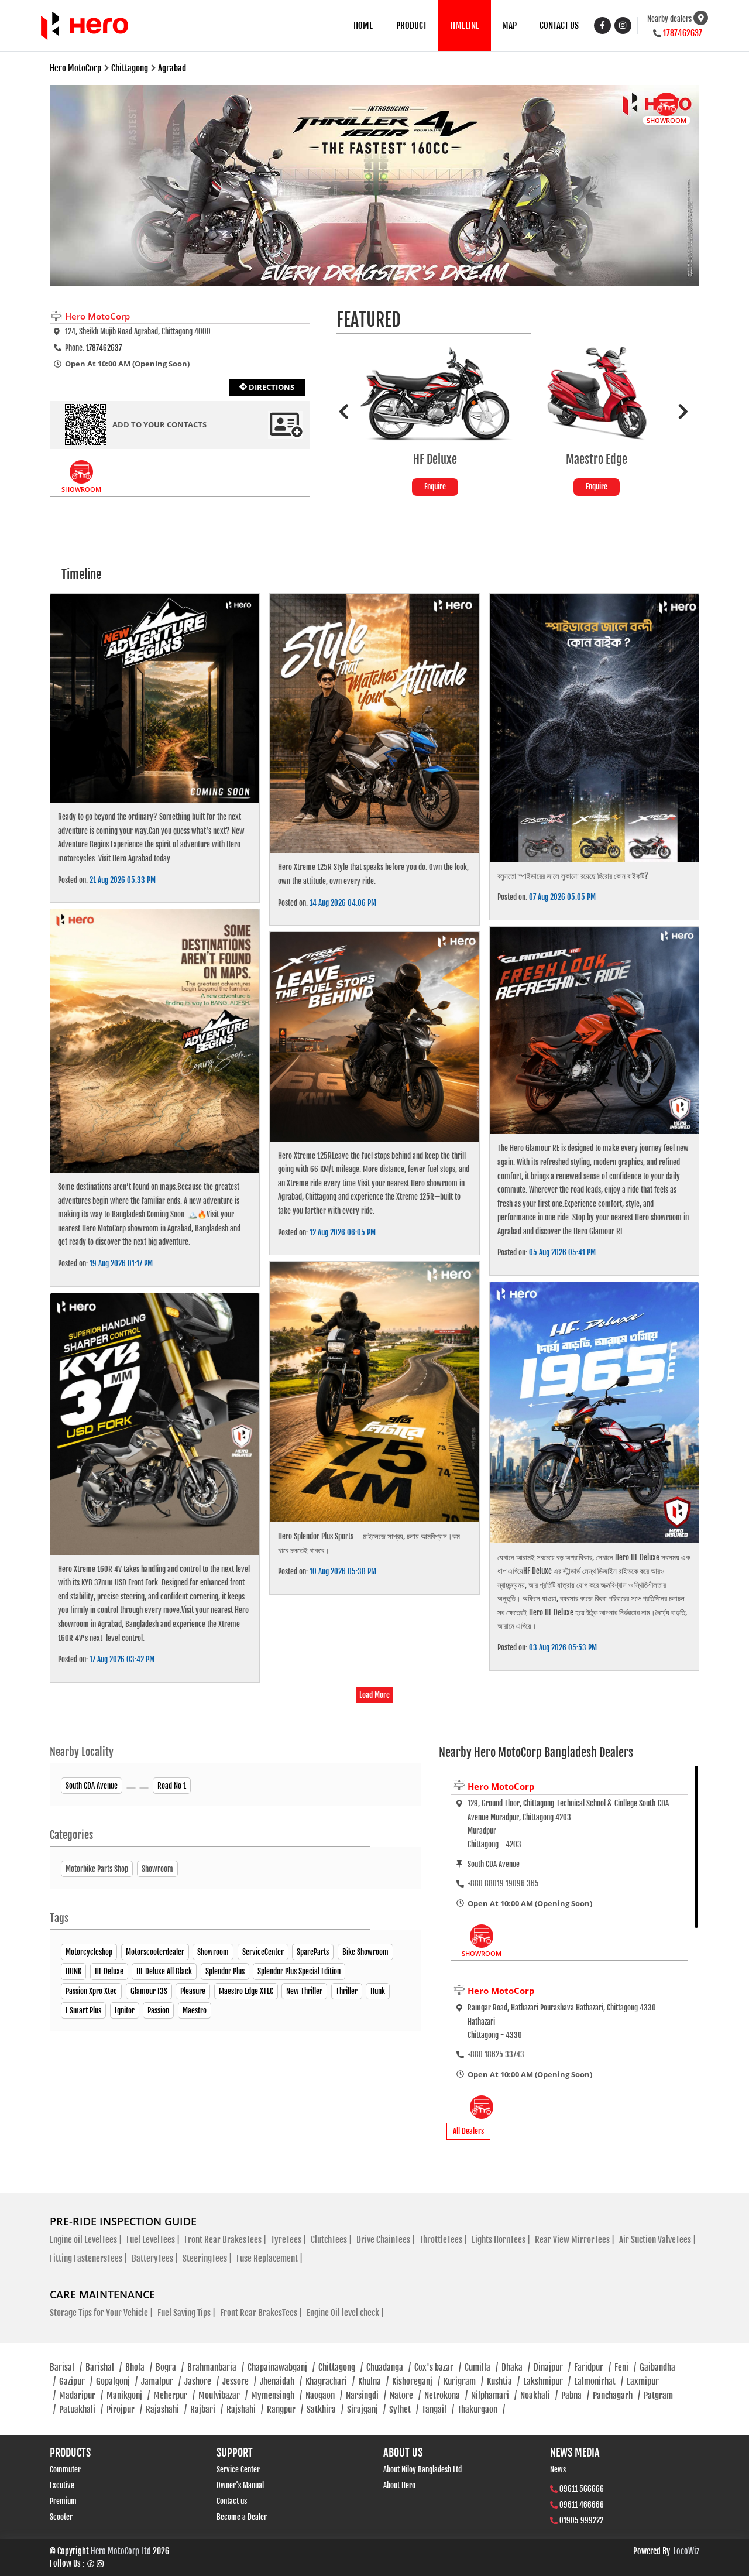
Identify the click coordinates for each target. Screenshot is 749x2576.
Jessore (239, 2381)
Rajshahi (245, 2409)
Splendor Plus (225, 1971)
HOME (363, 25)
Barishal (104, 2367)
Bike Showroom (365, 1952)
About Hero (399, 2485)
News (558, 2469)
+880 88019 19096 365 (503, 1883)
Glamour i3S (149, 1991)
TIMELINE (464, 25)
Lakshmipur (547, 2381)
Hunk (378, 1991)
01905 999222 (581, 2520)
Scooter (61, 2517)
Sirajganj (366, 2409)
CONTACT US (559, 25)
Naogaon (324, 2395)
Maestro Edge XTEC (246, 1991)
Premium (63, 2501)
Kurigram (463, 2381)
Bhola (139, 2367)
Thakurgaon (481, 2409)
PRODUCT (411, 25)
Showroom (213, 1952)
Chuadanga (389, 2367)
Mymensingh (276, 2395)
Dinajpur (552, 2367)
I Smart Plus (83, 2010)
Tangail (438, 2409)
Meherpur (174, 2395)
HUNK (73, 1971)
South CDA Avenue (92, 1786)
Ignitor (125, 2010)
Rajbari (207, 2409)
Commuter (65, 2469)
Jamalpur (161, 2381)
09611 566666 (582, 2489)
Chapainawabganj (281, 2367)
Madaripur (81, 2395)
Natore (405, 2395)
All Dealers (468, 2131)
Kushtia (503, 2381)
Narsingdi (366, 2395)
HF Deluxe (109, 1971)
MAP (509, 25)
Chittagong (341, 2367)
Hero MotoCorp (501, 1786)
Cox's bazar (438, 2367)
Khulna (373, 2381)
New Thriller (304, 1991)
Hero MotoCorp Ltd (121, 2551)
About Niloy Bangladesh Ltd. (423, 2469)
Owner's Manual (240, 2485)
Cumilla (481, 2367)
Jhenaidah (281, 2381)
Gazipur (76, 2381)
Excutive (62, 2485)
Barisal (66, 2367)
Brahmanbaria (216, 2367)
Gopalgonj (117, 2381)
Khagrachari (330, 2381)
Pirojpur (124, 2409)
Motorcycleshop (89, 1952)
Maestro (195, 2010)
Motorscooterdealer (155, 1952)
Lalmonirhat (599, 2381)
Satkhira (325, 2409)
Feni (625, 2367)
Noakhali (539, 2395)
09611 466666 (582, 2505)
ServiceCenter (263, 1952)
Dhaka (516, 2367)
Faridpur (592, 2367)
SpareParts (313, 1952)
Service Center (238, 2469)
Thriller (347, 1991)
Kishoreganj (416, 2381)
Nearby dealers (669, 19)
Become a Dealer (242, 2517)
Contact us (232, 2501)
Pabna (575, 2395)
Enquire (435, 487)
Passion (158, 2010)
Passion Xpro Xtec (91, 1991)
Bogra (170, 2367)
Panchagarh (616, 2395)
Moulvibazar (223, 2395)
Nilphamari (494, 2395)
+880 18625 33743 (496, 2054)
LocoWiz (686, 2551)
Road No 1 (172, 1786)
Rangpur (285, 2409)
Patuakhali (81, 2409)
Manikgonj (128, 2395)
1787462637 (683, 33)
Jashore (202, 2381)
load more (374, 1695)
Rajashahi (166, 2409)
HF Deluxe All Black (164, 1971)
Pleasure (193, 1991)
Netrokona (446, 2395)
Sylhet (404, 2409)
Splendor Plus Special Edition (299, 1971)
